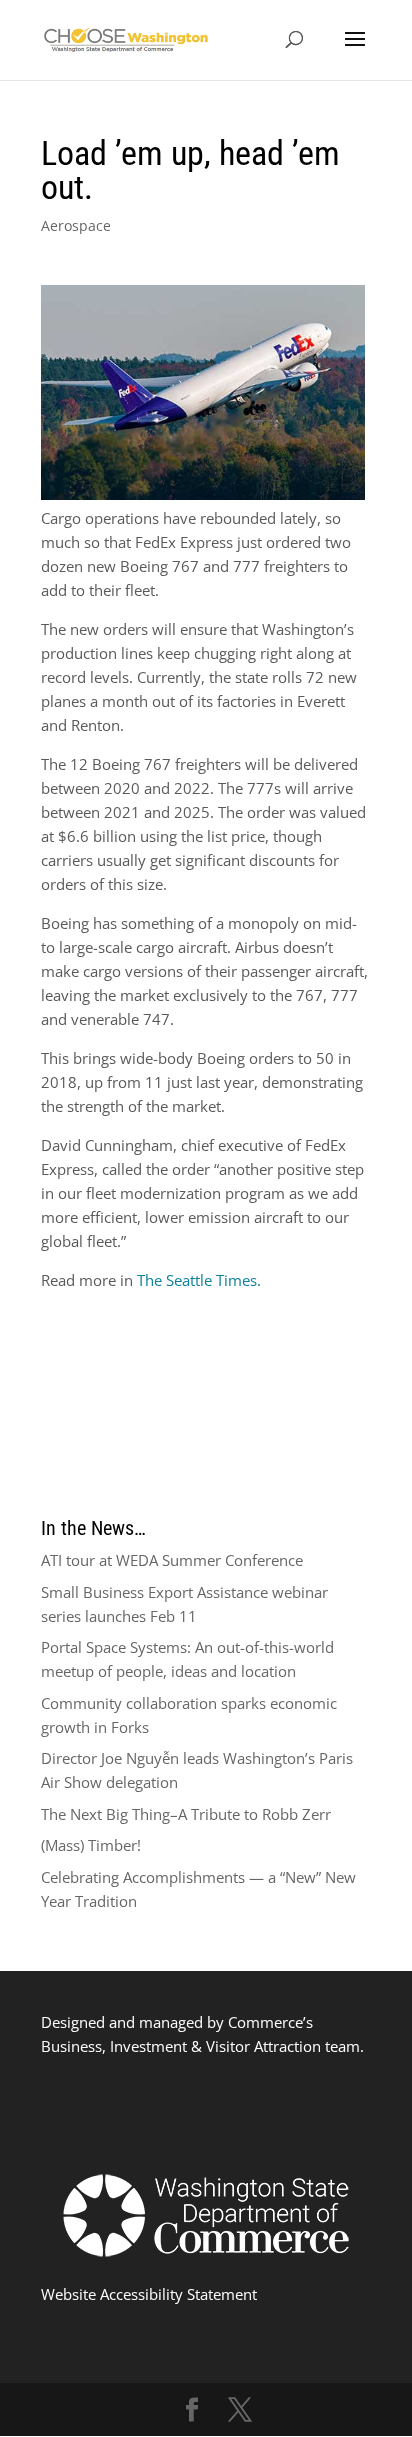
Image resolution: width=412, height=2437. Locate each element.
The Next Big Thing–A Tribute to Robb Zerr (186, 1814)
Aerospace (76, 225)
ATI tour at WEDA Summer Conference (172, 1560)
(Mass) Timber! (91, 1845)
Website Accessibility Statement (149, 2294)
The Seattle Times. (199, 1280)
